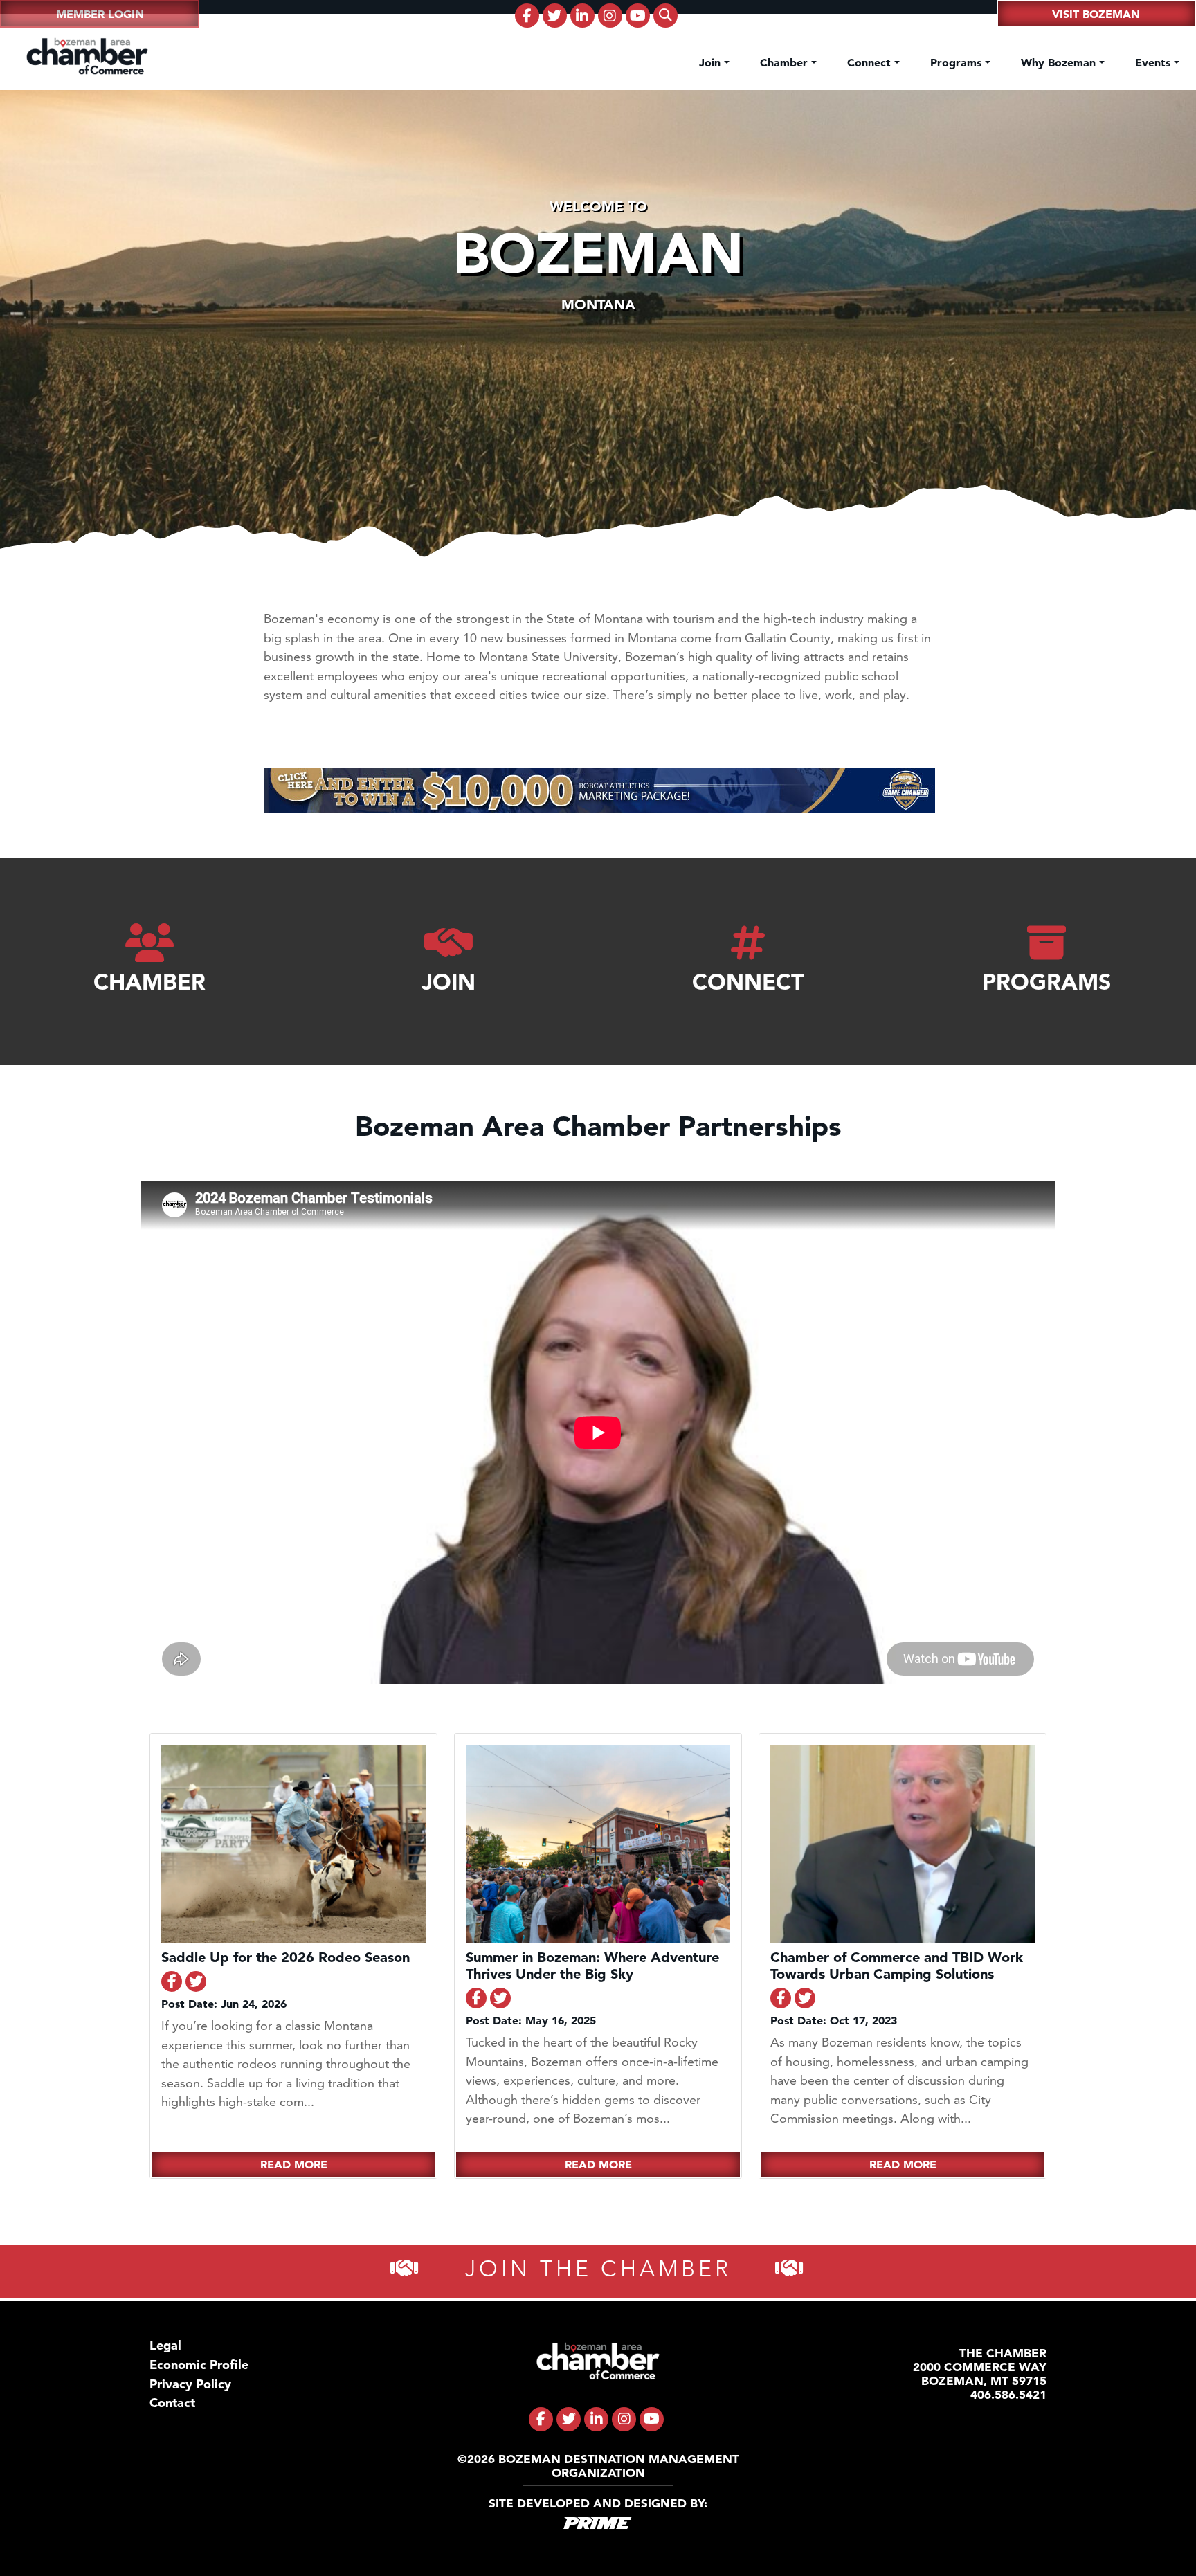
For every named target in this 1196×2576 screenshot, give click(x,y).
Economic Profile (199, 2365)
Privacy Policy (190, 2384)
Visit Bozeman (1096, 14)
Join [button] (712, 62)
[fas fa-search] (665, 16)
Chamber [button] (786, 62)
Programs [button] (958, 62)
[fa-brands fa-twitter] (555, 16)
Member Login (100, 14)
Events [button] (1154, 62)
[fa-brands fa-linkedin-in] (582, 16)
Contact (172, 2403)
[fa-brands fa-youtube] (638, 16)
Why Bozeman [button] (1060, 62)
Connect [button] (871, 62)
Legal (165, 2345)
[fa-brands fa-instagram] (610, 16)
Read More (294, 2164)
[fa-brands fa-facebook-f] (527, 16)
